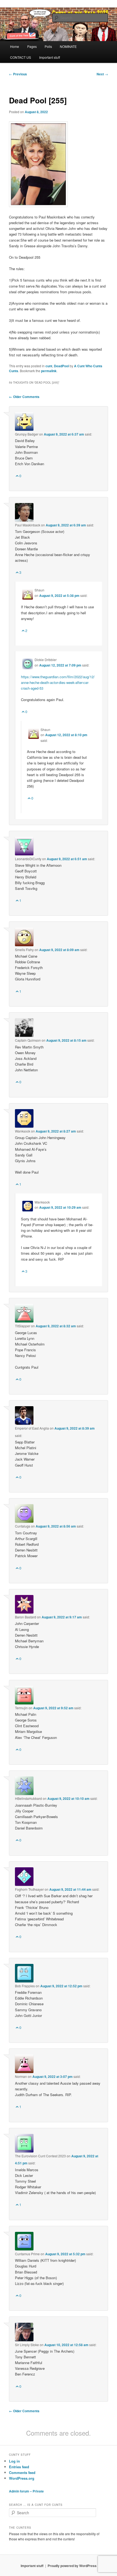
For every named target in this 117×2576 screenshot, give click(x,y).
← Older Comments (24, 397)
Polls (48, 46)
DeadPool (61, 366)
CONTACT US (21, 57)
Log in (14, 2461)
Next (102, 74)
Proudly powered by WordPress (72, 2566)
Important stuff (50, 57)
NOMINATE (68, 46)
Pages (32, 46)
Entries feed (19, 2467)
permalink (49, 371)
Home (15, 46)
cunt (49, 366)
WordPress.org (22, 2478)
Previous (18, 74)
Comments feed (22, 2472)
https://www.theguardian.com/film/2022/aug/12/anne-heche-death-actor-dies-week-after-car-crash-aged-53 (58, 682)
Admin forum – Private (26, 2491)
